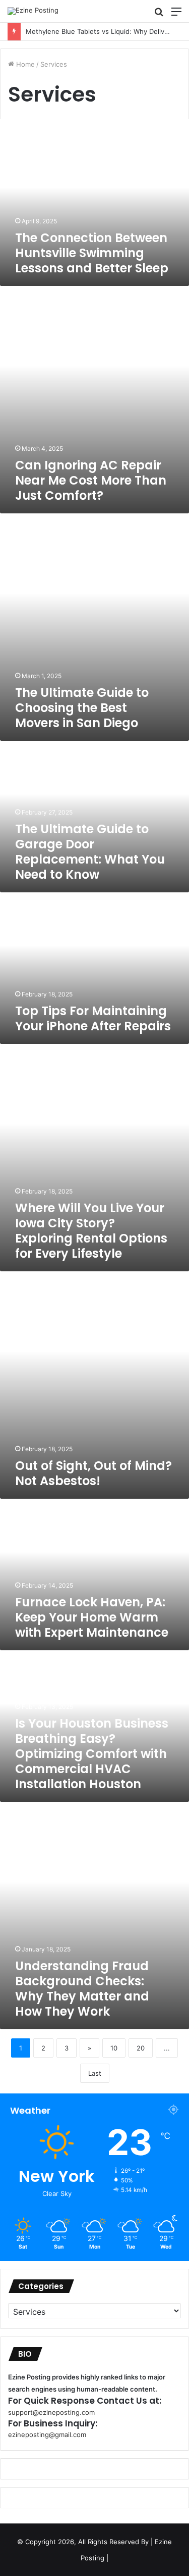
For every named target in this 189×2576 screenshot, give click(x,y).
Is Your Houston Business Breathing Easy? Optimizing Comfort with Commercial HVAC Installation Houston (92, 1754)
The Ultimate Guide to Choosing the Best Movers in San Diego (82, 708)
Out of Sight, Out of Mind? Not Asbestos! (93, 1473)
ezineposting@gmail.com (47, 2435)
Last (95, 2073)
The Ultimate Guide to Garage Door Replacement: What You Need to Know (90, 852)
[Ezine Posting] (33, 11)
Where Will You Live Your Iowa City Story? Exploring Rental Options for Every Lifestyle (91, 1231)
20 (141, 2048)
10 (114, 2048)
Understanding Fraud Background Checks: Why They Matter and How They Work (82, 1989)
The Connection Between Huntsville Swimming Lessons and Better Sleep (92, 253)
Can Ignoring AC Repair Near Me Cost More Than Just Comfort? (91, 480)
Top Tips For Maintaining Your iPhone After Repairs (93, 1018)
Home (24, 64)
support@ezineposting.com (51, 2412)
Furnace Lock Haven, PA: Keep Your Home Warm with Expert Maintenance (92, 1617)
